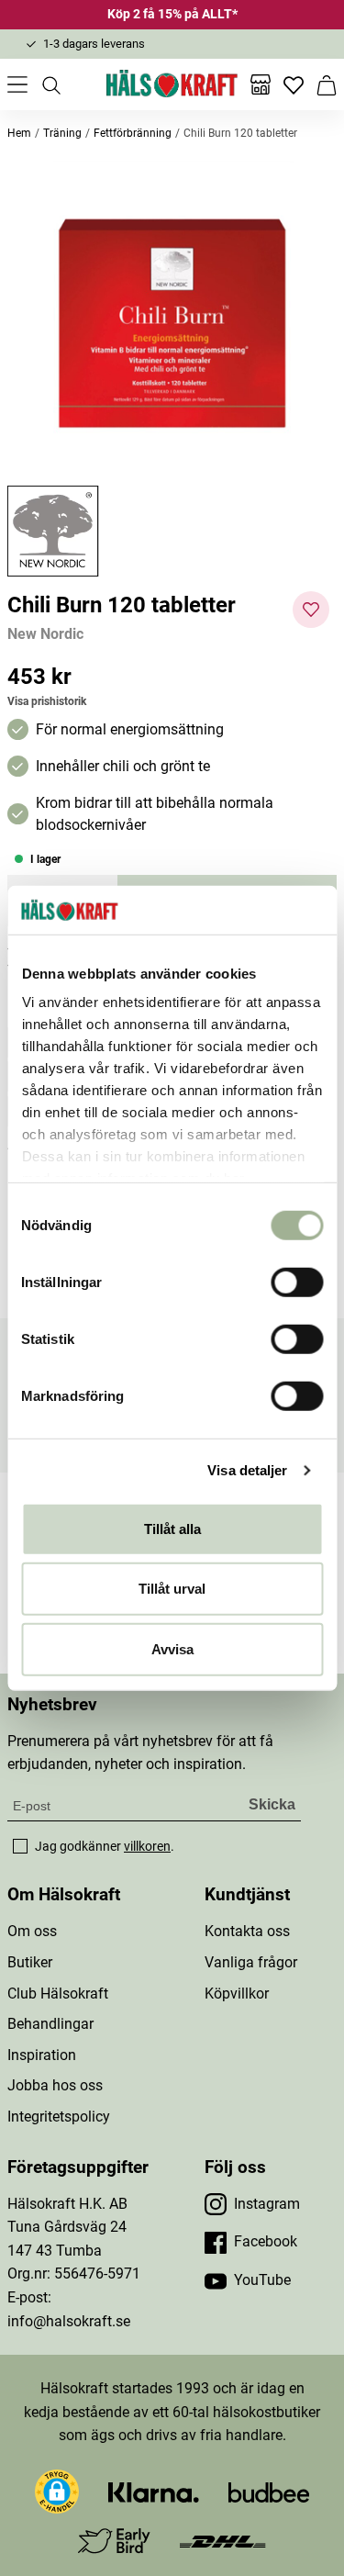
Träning (62, 133)
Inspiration (42, 2055)
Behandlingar (50, 2024)
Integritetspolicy (59, 2117)
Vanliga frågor (251, 1962)
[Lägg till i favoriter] (311, 610)
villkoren (147, 1846)
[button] (172, 321)
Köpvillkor (237, 1994)
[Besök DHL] (222, 2541)
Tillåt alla (172, 1528)
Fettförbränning (133, 133)
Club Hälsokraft (58, 1994)
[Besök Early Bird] (114, 2540)
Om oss (32, 1931)
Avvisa (172, 1648)
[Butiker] (261, 84)
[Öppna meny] (17, 84)
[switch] (297, 1282)
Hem (19, 133)
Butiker (30, 1962)
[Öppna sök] (50, 84)
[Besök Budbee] (269, 2491)
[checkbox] (20, 1846)
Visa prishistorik (47, 701)
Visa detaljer (247, 1470)
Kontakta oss (247, 1931)
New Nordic (45, 634)
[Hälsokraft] (172, 84)
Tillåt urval (172, 1589)
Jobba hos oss (55, 2085)
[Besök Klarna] (154, 2491)
